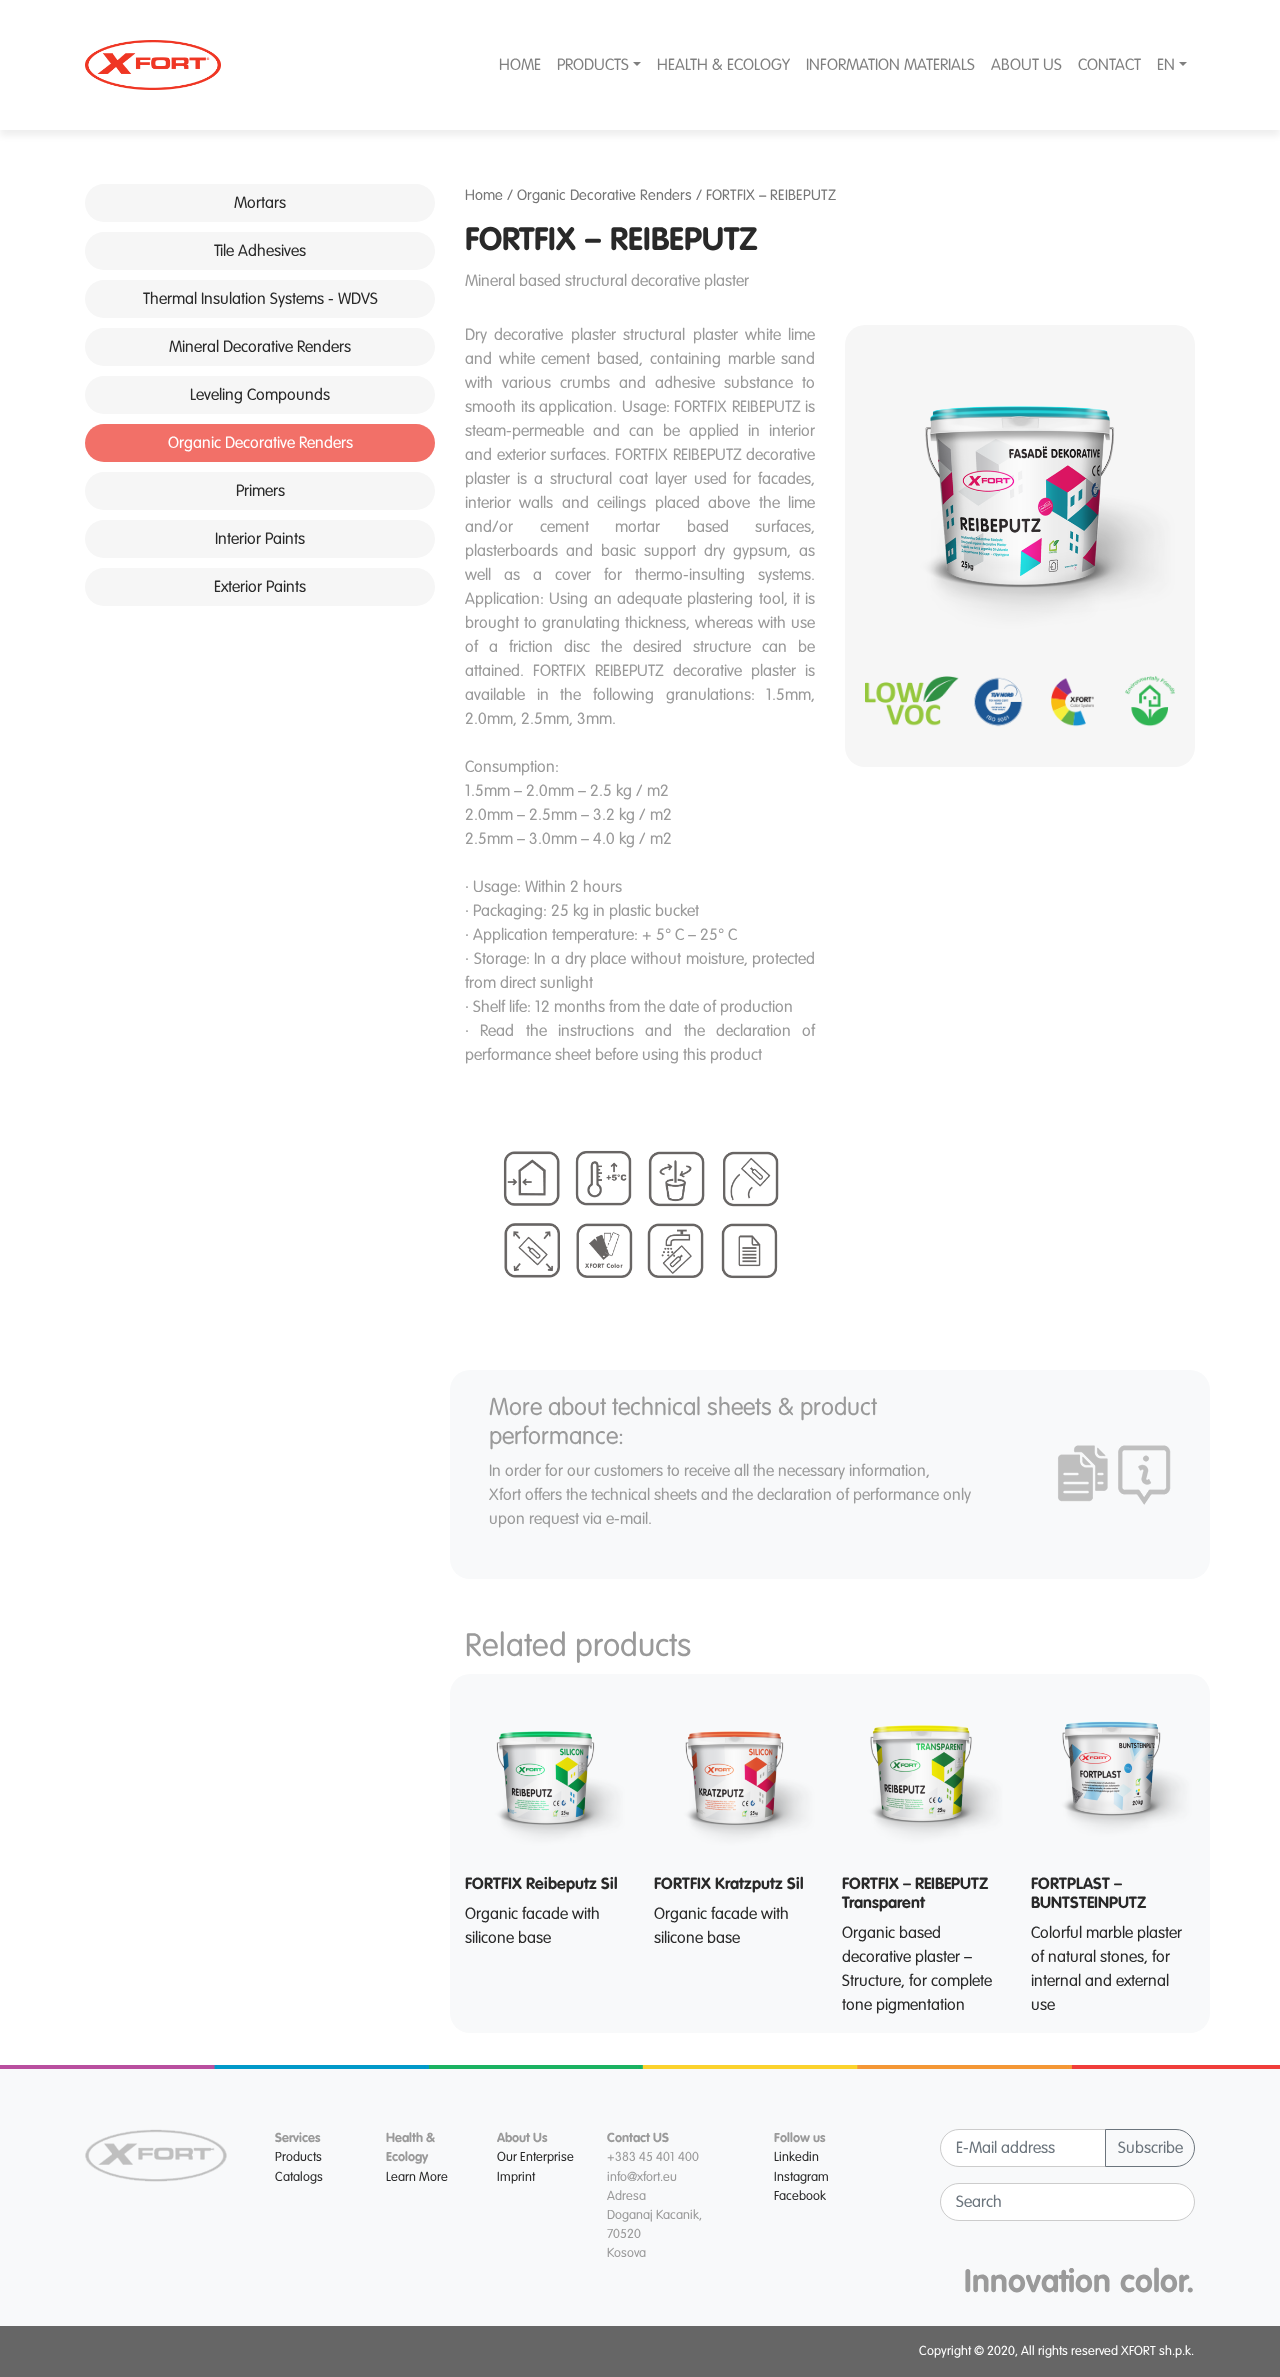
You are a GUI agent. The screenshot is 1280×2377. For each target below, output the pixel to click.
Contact (1109, 65)
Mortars (260, 203)
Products (593, 65)
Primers (260, 491)
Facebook (800, 2196)
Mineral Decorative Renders (260, 347)
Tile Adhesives (260, 251)
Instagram (801, 2177)
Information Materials (890, 65)
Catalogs (299, 2177)
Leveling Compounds (260, 395)
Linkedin (796, 2157)
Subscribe (1150, 2148)
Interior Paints (260, 539)
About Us (1026, 65)
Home (520, 65)
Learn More (417, 2177)
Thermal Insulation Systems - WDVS (260, 299)
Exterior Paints (260, 587)
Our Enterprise (535, 2157)
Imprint (516, 2177)
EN (1166, 65)
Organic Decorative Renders (260, 443)
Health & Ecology (723, 65)
